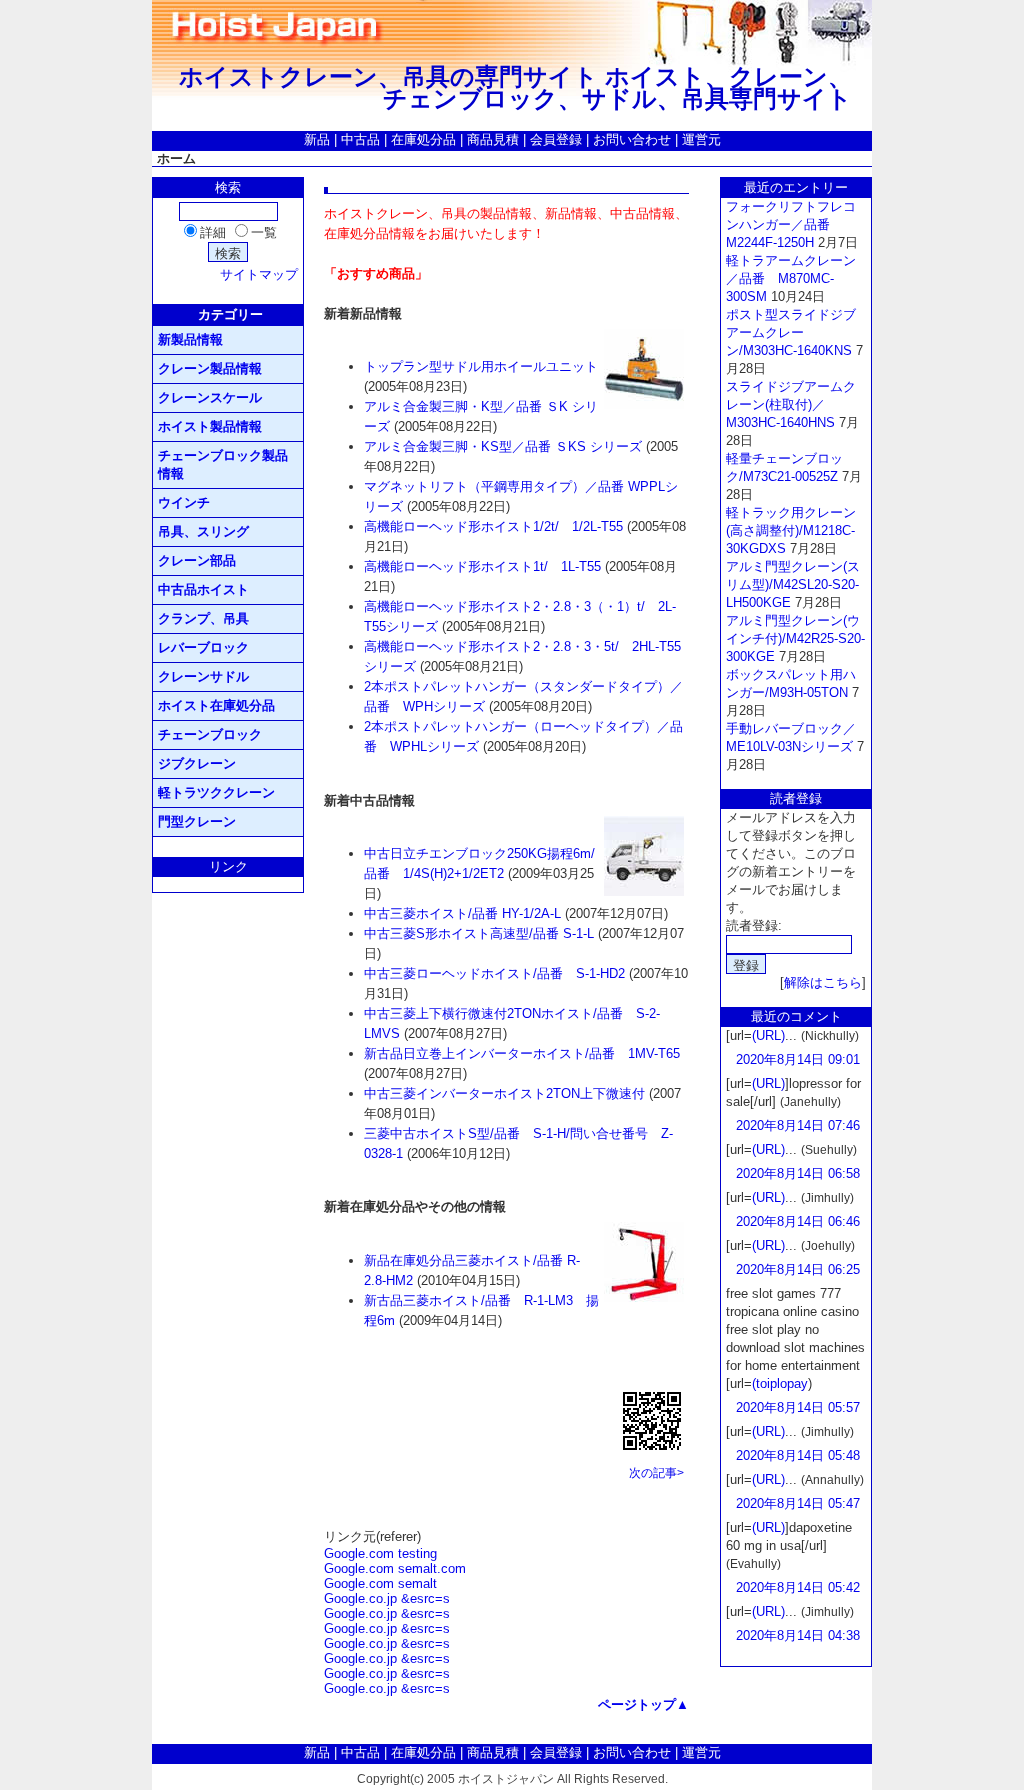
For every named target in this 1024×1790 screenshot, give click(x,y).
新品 (317, 139)
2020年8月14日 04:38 (798, 1635)
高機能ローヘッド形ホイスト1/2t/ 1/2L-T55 (493, 526)
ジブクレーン (197, 763)
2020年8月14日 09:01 (798, 1059)
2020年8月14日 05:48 (798, 1455)
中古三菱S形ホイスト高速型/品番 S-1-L (479, 933)
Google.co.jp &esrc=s (387, 1598)
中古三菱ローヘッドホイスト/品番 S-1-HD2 (494, 973)
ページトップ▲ (643, 1704)
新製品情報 (190, 339)
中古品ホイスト (203, 589)
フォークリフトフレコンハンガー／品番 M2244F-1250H (791, 224)
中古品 (360, 139)
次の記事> (656, 1473)
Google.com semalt (380, 1583)
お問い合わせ (632, 139)
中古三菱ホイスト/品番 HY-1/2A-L (462, 913)
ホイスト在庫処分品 (216, 705)
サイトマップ (259, 274)
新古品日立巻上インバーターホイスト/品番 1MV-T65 (522, 1053)
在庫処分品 (423, 139)
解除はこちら (823, 982)
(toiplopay (780, 1383)
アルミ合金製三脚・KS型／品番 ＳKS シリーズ (503, 446)
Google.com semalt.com (395, 1568)
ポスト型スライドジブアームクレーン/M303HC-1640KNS (791, 332)
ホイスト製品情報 (210, 426)
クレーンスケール (210, 397)
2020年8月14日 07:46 (798, 1125)
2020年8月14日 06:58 (798, 1173)
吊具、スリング (203, 531)
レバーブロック (203, 647)
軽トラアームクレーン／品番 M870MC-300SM (791, 278)
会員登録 (556, 139)
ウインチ (184, 502)
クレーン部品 (197, 560)
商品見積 (493, 139)
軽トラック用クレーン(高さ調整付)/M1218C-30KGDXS (791, 530)
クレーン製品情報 (210, 368)
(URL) (768, 1035)
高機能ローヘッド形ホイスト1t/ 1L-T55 (482, 566)
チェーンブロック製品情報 (223, 464)
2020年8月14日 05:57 (798, 1407)
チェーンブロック (210, 734)
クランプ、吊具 (203, 618)
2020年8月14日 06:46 (798, 1221)
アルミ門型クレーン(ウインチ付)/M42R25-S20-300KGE (795, 638)
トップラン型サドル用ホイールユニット (481, 366)
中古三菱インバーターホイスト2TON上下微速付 (504, 1093)
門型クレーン (197, 821)
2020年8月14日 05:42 (798, 1587)
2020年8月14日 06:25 (798, 1269)
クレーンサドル (203, 676)
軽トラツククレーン (216, 792)
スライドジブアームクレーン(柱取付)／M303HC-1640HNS (791, 404)
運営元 (701, 139)
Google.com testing (380, 1553)
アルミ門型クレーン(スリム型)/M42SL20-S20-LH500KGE (793, 584)
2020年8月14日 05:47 (798, 1503)
